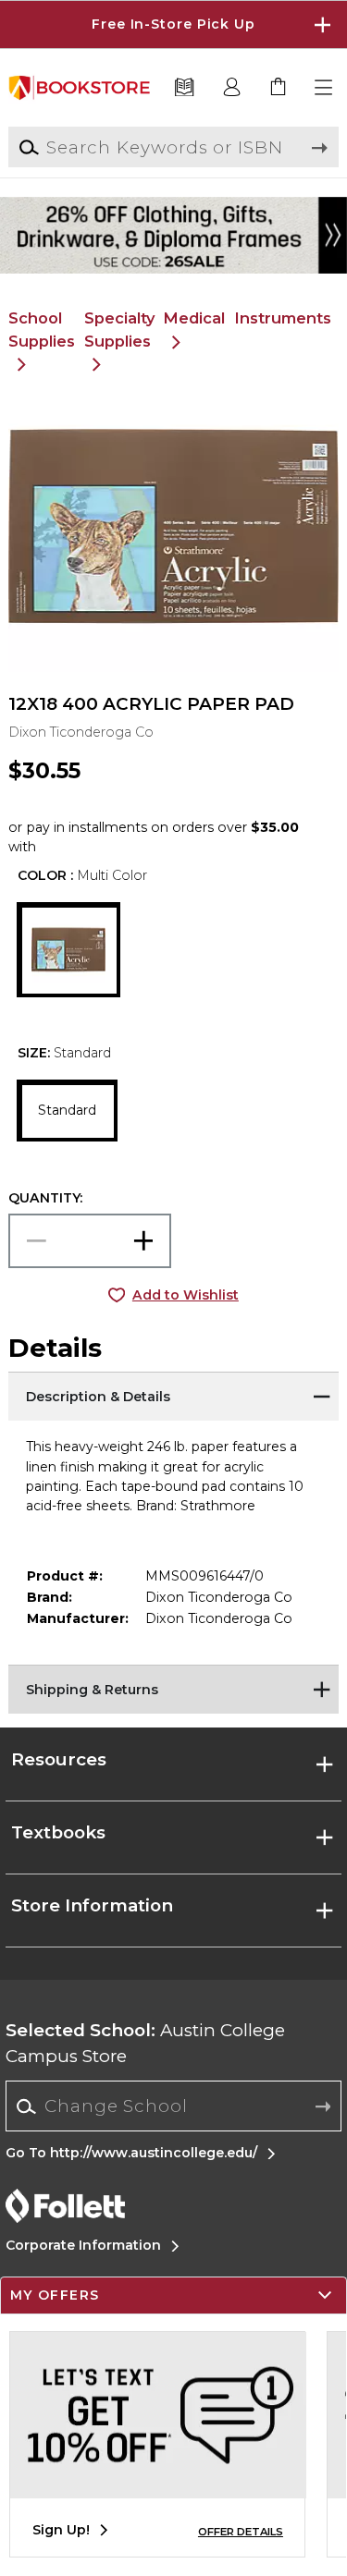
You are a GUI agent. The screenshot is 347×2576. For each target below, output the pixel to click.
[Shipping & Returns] (173, 1688)
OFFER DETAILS (241, 2532)
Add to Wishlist (186, 1295)
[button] (173, 24)
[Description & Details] (173, 1395)
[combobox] (173, 2106)
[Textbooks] (185, 88)
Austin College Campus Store (145, 2043)
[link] (279, 88)
